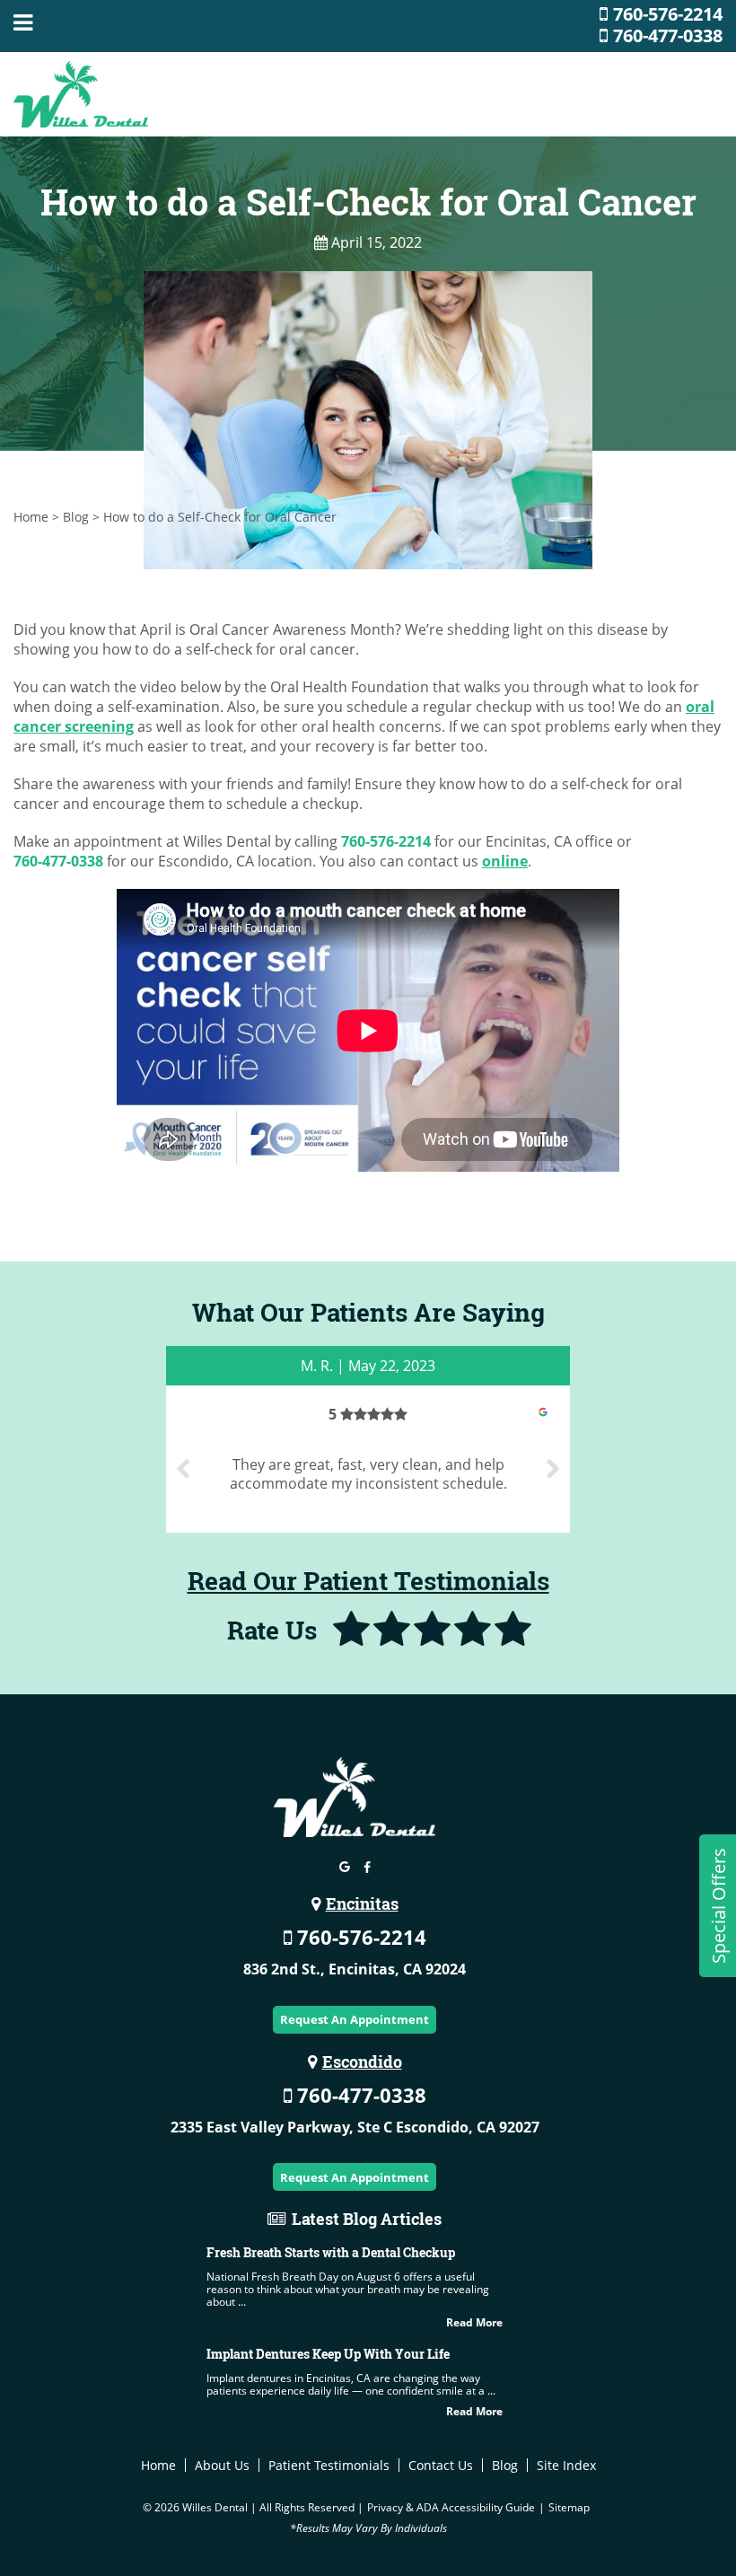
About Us (222, 2465)
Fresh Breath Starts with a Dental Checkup (331, 2252)
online (505, 861)
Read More (474, 2322)
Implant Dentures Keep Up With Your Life (328, 2354)
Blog (76, 517)
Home (31, 517)
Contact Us (441, 2465)
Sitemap (569, 2507)
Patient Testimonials (329, 2465)
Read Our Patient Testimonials (368, 1581)
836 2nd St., (355, 1969)
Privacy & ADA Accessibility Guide (451, 2507)
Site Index (566, 2465)
